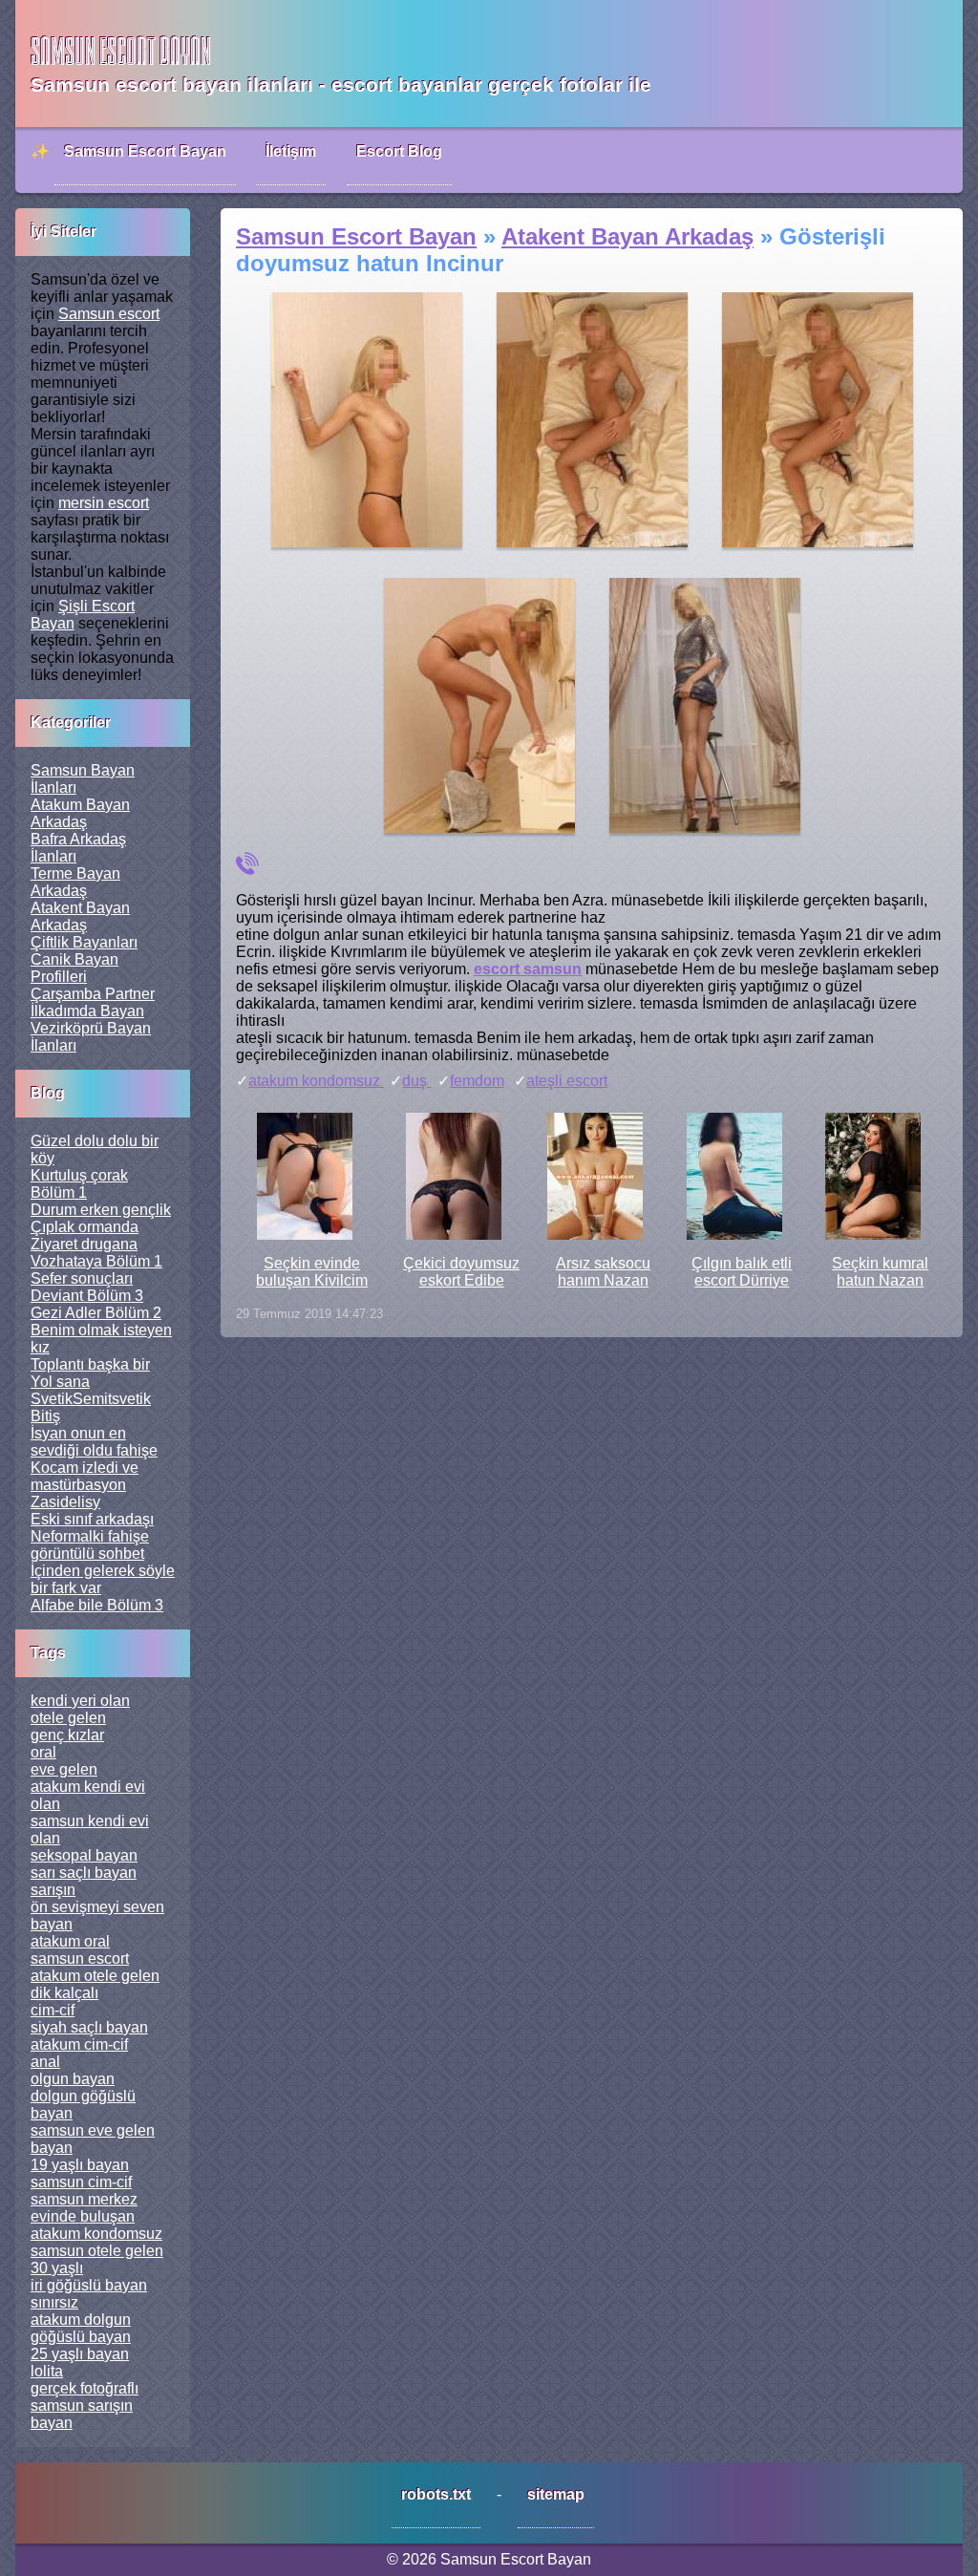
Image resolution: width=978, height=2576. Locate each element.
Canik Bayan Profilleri (74, 968)
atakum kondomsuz (316, 1081)
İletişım (291, 151)
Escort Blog (399, 151)
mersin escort (104, 503)
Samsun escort (109, 314)
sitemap (556, 2494)
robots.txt (436, 2494)
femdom (477, 1081)
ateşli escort (567, 1081)
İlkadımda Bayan (87, 1011)
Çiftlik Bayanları (84, 942)
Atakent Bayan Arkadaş (80, 916)
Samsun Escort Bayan (145, 151)
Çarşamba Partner (93, 994)
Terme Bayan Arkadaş (75, 882)
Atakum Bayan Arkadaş (80, 813)
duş (416, 1081)
